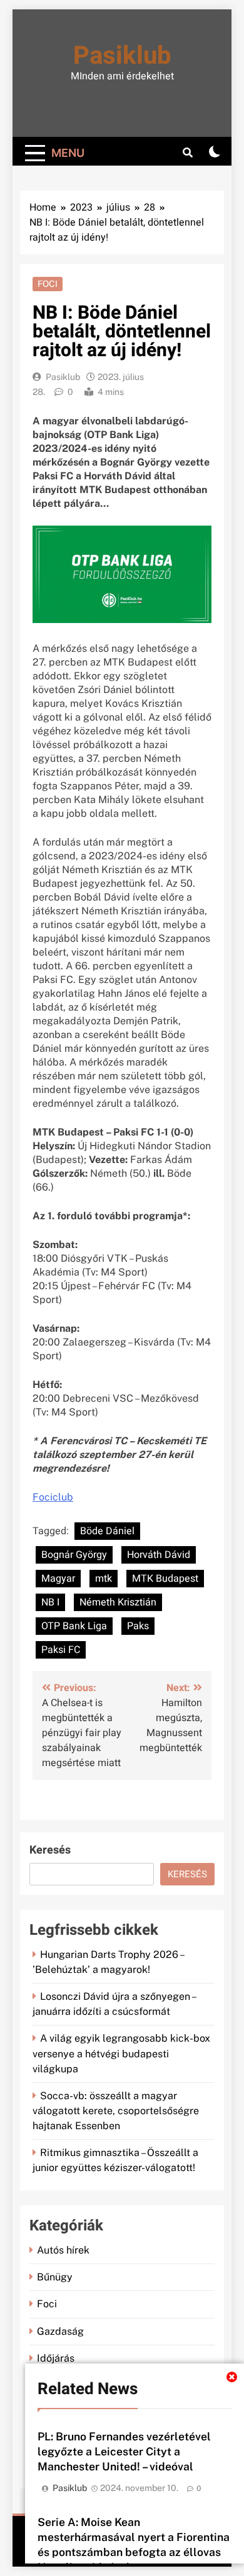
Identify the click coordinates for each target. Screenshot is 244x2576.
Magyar (58, 1579)
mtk (104, 1579)
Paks (138, 1626)
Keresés (50, 1850)
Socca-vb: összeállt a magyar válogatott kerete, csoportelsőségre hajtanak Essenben (116, 2111)
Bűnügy (55, 2277)
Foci (48, 284)
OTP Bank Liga (74, 1626)
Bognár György (74, 1555)
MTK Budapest (165, 1579)
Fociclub (53, 1497)
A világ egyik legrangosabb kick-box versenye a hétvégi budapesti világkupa (121, 2053)
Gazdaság (60, 2331)
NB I (50, 1602)
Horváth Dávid (159, 1555)
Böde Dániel (107, 1531)
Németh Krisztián (118, 1602)
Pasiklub (122, 56)
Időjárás (56, 2358)
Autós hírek (63, 2250)
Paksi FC (61, 1650)
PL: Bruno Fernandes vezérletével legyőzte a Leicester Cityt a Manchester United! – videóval (124, 2451)
